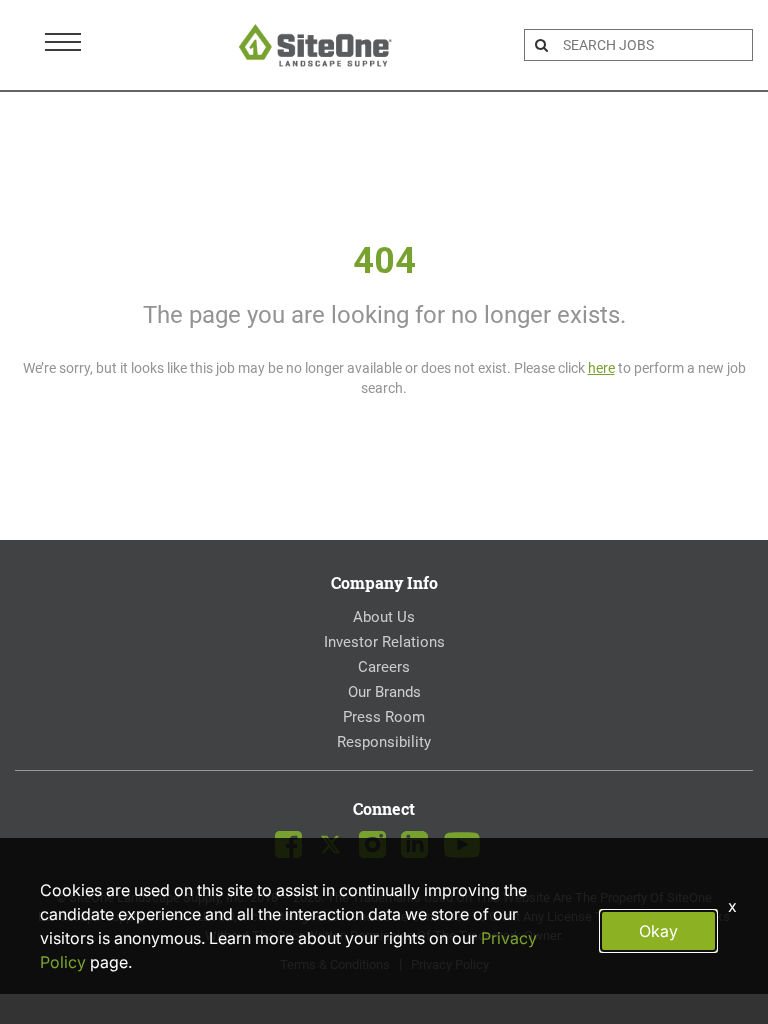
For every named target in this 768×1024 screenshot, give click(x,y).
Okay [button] (658, 931)
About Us (384, 617)
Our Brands (384, 692)
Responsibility (384, 742)
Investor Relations (384, 642)
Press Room (384, 717)
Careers (384, 667)
